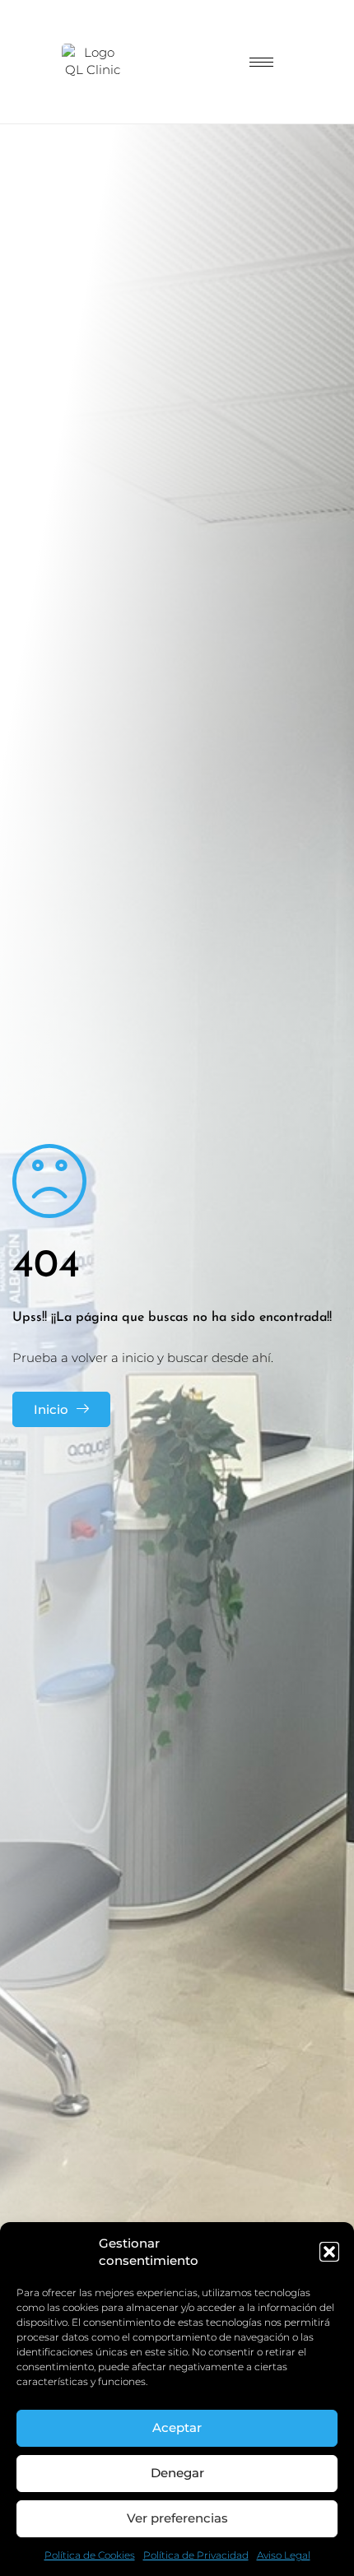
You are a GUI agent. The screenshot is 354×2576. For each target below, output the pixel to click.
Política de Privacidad (196, 2555)
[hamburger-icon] (261, 62)
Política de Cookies (90, 2555)
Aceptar (177, 2427)
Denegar (177, 2473)
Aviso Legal (284, 2555)
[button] (329, 2252)
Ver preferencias (177, 2518)
